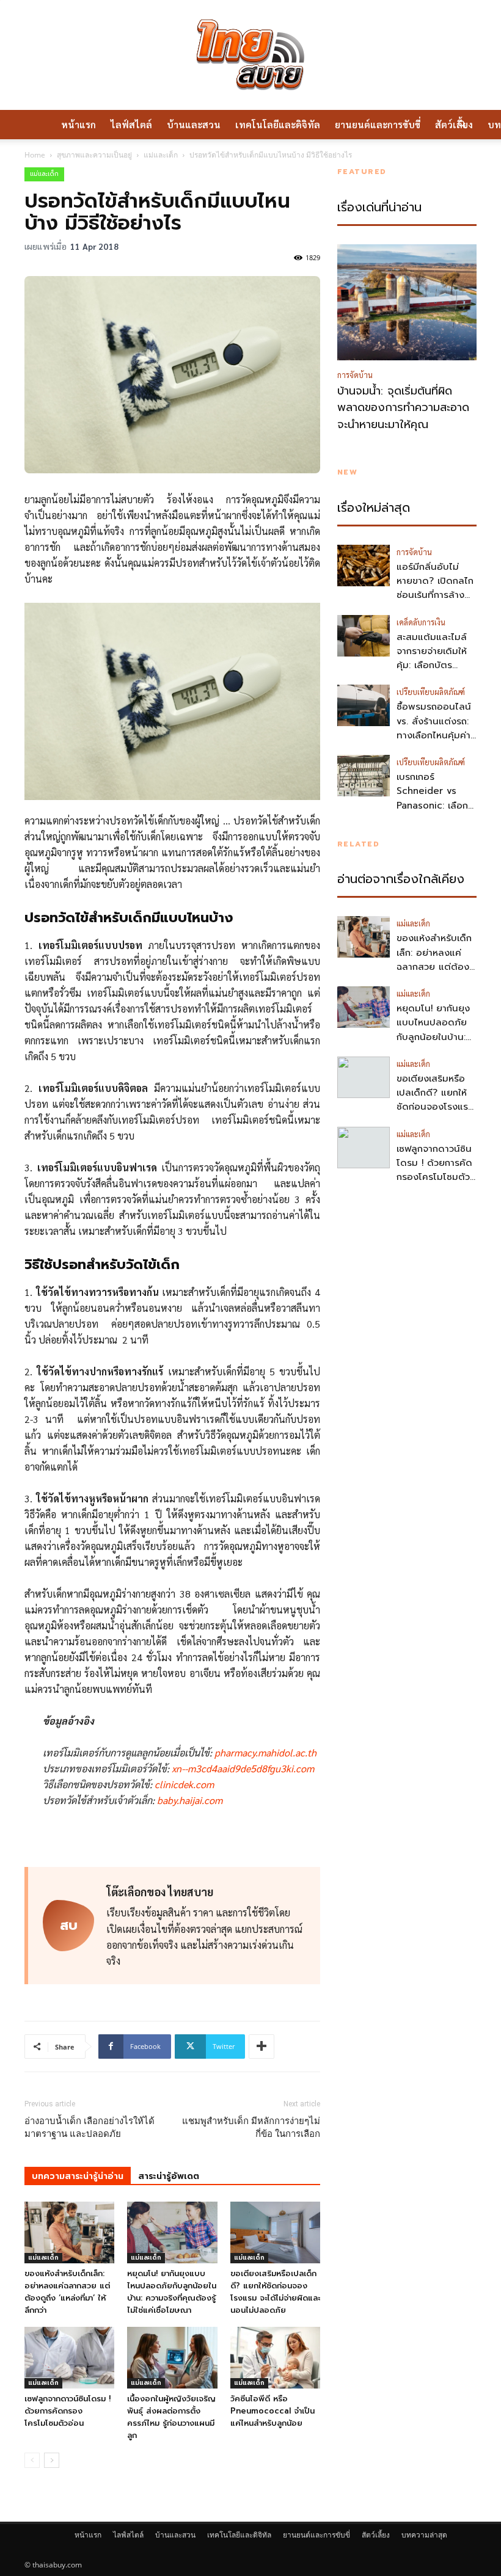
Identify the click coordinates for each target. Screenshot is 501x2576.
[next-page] (52, 2460)
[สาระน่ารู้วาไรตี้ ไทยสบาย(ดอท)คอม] (250, 55)
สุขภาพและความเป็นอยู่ (94, 155)
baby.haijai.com (190, 1800)
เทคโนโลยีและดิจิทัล (278, 124)
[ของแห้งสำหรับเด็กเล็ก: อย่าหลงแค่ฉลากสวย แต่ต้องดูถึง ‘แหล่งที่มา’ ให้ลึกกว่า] (69, 2232)
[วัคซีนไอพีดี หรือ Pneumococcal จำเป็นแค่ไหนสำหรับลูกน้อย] (275, 2358)
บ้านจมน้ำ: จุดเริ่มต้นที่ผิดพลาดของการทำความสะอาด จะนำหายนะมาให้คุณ (403, 408)
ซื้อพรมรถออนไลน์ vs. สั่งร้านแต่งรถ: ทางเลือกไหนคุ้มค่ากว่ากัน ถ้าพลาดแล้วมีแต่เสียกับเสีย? (434, 742)
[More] (261, 2047)
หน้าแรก (79, 124)
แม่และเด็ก (161, 155)
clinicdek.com (184, 1784)
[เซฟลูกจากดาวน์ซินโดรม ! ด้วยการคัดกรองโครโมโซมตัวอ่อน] (69, 2358)
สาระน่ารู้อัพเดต (169, 2176)
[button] (462, 125)
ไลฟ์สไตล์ (131, 124)
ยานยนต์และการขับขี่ (378, 124)
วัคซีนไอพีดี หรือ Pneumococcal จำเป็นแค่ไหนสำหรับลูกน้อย (272, 2411)
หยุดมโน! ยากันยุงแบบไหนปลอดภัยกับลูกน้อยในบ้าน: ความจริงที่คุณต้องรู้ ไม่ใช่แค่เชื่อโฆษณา (172, 2292)
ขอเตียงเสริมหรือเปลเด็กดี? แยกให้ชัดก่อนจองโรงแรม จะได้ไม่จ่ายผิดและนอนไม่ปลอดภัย (275, 2292)
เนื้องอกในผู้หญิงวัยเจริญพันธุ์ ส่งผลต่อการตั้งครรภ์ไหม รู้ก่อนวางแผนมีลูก (171, 2417)
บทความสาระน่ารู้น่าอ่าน (78, 2176)
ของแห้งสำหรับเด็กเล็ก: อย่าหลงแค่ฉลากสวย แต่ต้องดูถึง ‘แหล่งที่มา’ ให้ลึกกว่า (67, 2292)
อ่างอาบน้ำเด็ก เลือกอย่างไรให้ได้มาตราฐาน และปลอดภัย (90, 2127)
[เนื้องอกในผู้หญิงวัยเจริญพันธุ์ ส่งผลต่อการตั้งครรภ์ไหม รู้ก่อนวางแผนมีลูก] (172, 2358)
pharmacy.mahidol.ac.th (265, 1752)
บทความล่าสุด (424, 2535)
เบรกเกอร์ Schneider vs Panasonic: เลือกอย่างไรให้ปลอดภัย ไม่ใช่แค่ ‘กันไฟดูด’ (435, 805)
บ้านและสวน (194, 124)
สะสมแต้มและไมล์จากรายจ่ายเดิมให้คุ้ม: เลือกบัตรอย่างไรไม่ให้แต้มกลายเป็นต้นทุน (432, 665)
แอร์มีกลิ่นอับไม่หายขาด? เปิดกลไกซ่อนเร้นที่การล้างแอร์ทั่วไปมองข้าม (435, 588)
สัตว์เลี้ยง (376, 2535)
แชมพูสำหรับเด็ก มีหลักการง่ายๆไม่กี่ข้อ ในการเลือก (251, 2127)
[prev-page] (32, 2460)
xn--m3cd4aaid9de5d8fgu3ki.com (243, 1768)
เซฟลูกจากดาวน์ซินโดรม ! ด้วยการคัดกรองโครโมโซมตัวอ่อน (68, 2411)
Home (35, 155)
